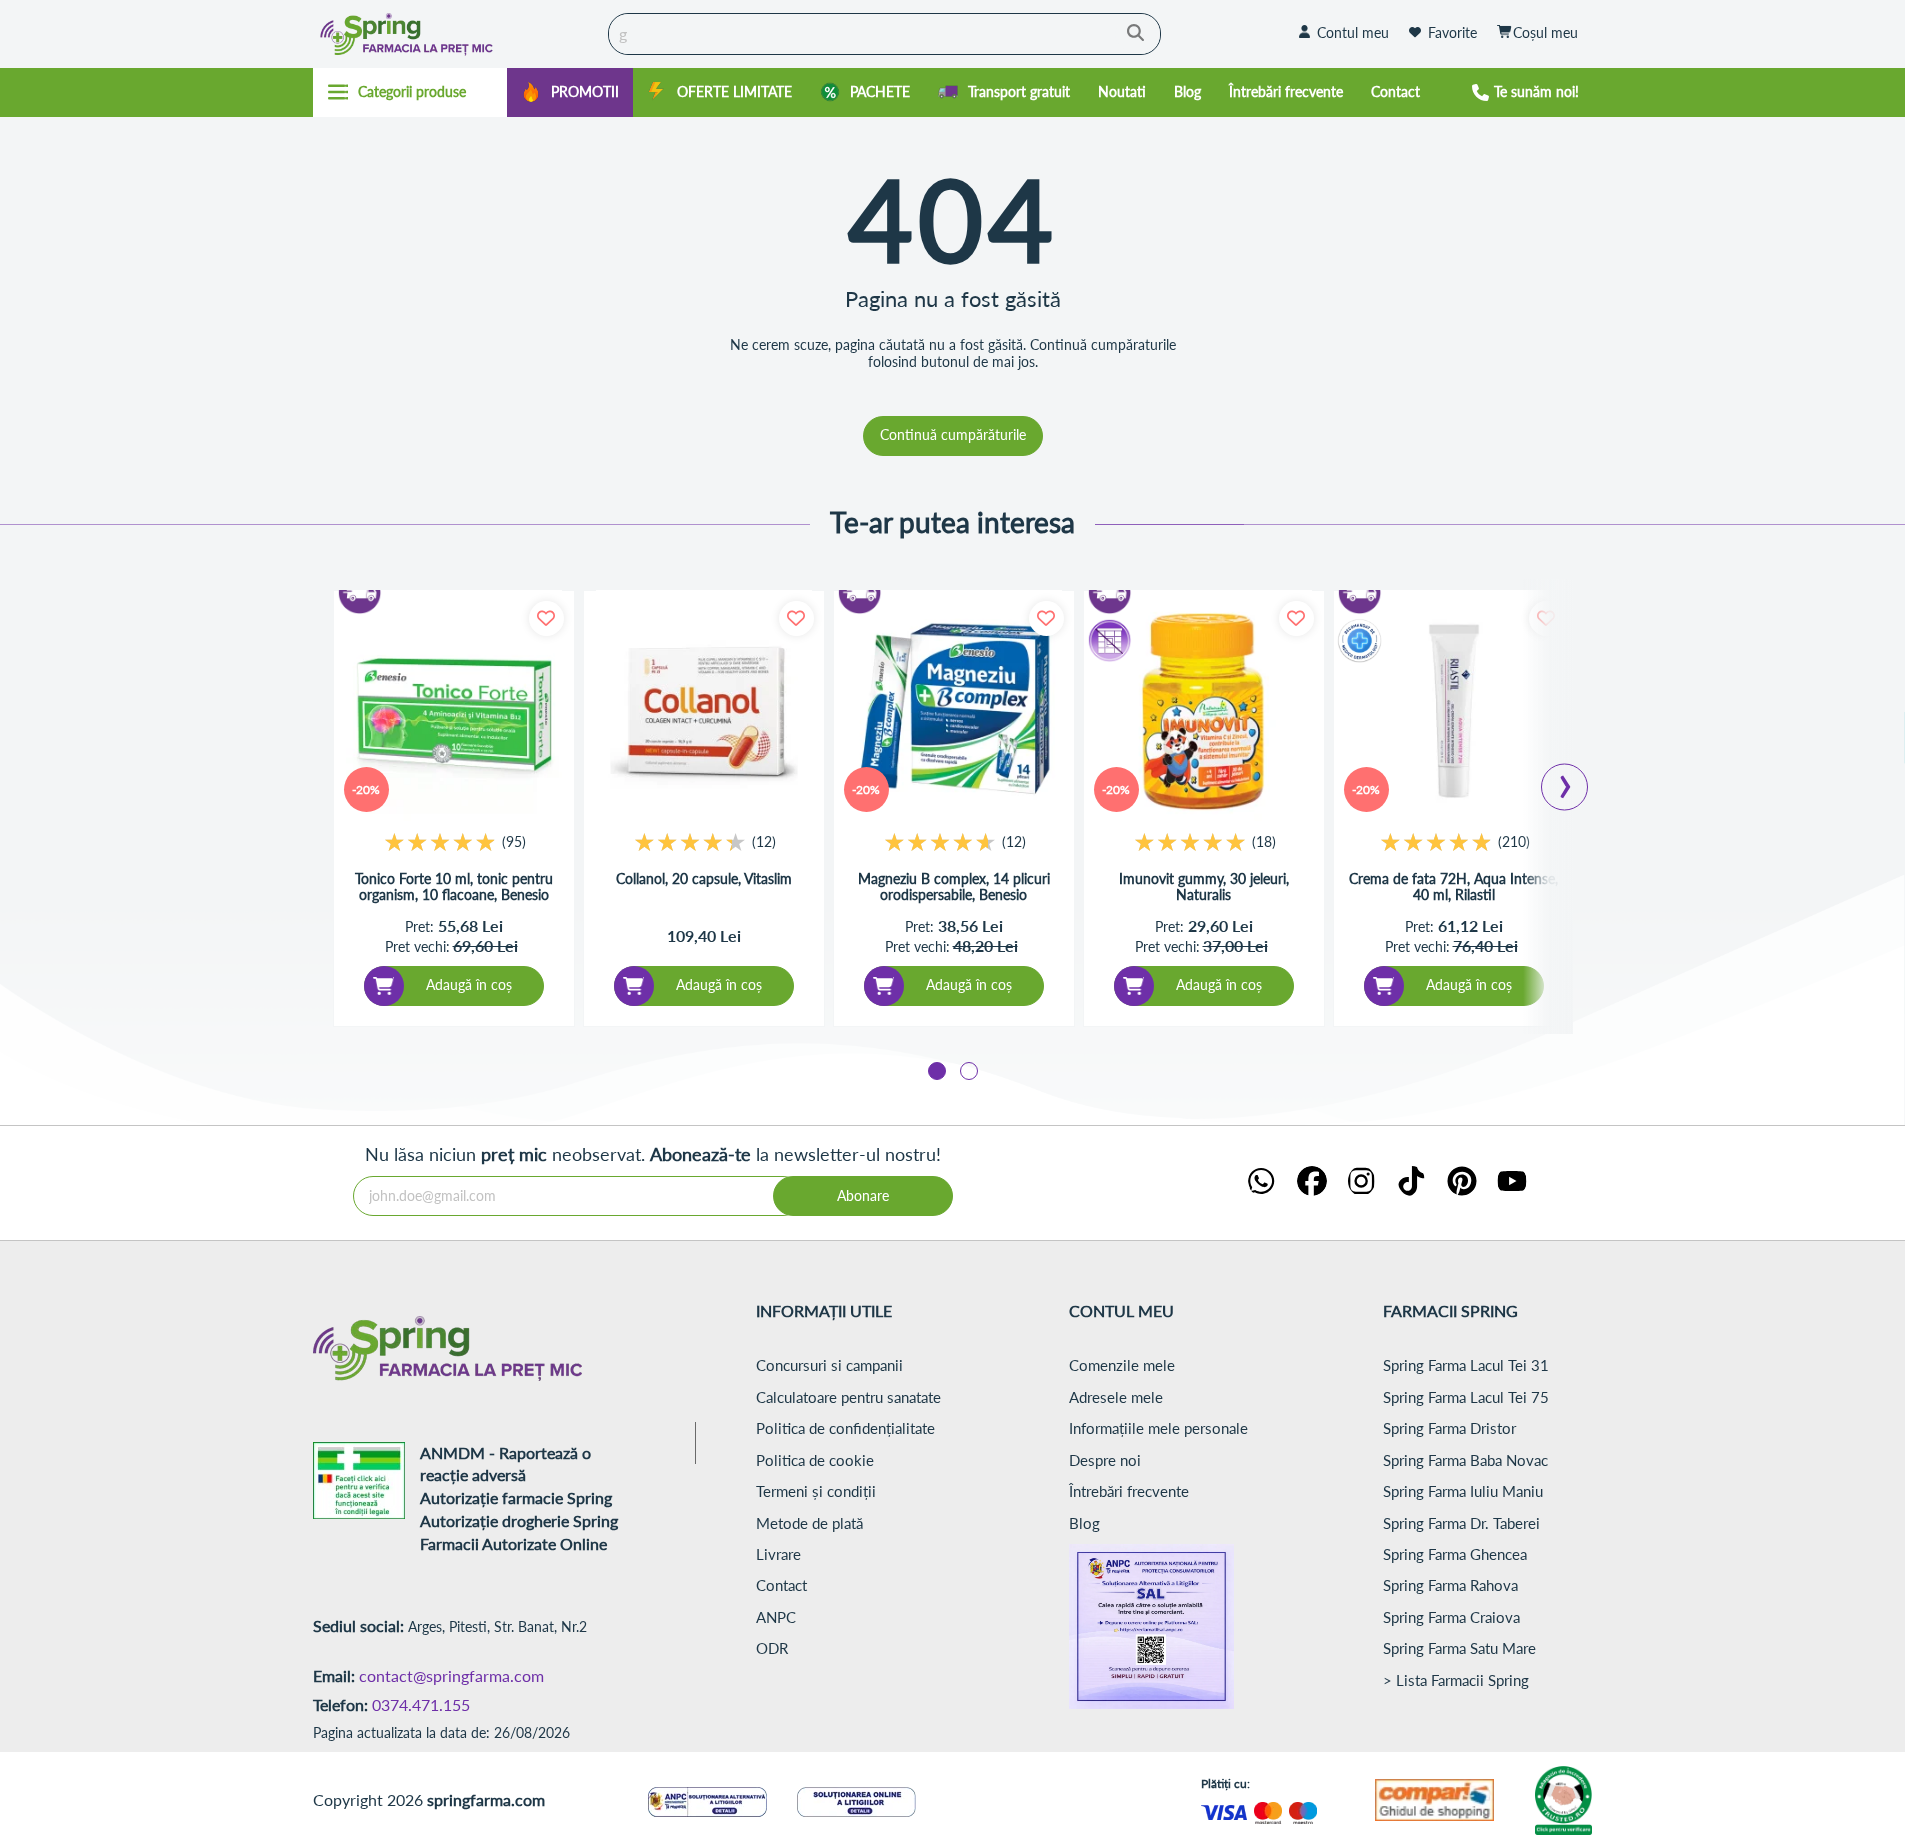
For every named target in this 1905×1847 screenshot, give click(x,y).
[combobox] (884, 34)
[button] (937, 1071)
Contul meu (1353, 32)
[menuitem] (570, 92)
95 (514, 841)
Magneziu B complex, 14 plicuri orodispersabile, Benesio (954, 887)
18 (1264, 841)
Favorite (1452, 32)
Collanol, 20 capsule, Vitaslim (704, 879)
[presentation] (1565, 780)
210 (1514, 841)
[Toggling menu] (410, 92)
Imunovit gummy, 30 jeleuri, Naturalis (1204, 887)
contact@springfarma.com (451, 1675)
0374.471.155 (421, 1704)
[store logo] (456, 34)
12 (764, 841)
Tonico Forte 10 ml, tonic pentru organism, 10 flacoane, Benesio (454, 887)
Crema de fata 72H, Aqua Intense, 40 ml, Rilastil (1453, 887)
